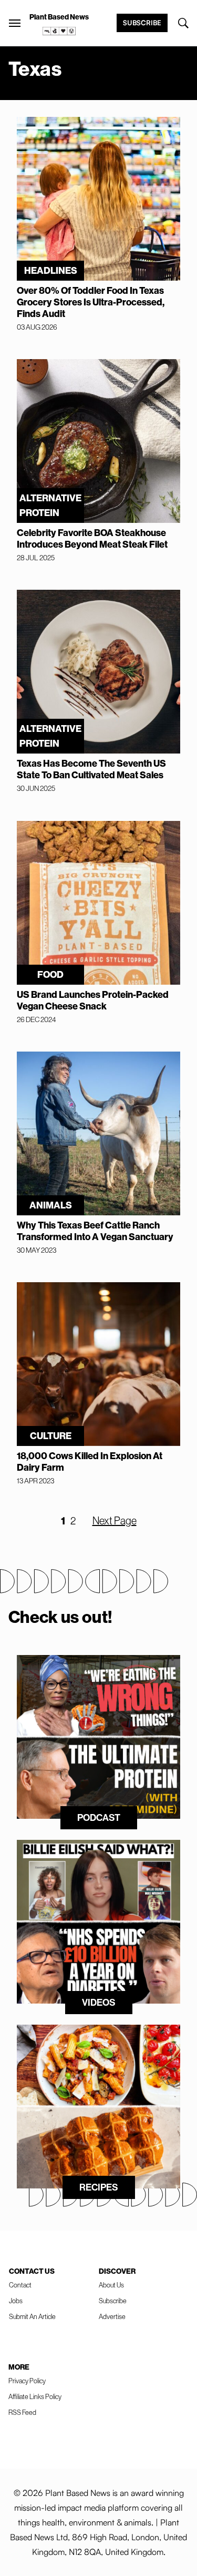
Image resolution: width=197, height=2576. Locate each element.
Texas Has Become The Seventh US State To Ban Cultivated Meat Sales (91, 769)
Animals (51, 1205)
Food (50, 975)
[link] (59, 31)
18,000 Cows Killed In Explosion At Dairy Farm (90, 1462)
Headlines (51, 271)
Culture (51, 1436)
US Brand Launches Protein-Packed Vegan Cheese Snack (93, 1000)
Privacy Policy (27, 2381)
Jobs (16, 2301)
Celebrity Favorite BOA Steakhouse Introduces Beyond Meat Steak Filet (92, 539)
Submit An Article (32, 2317)
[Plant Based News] (15, 23)
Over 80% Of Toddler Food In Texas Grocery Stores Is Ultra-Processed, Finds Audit (91, 302)
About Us (111, 2285)
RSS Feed (22, 2412)
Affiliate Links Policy (35, 2397)
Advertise (112, 2317)
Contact (20, 2285)
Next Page (115, 1521)
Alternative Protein (50, 506)
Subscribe (142, 23)
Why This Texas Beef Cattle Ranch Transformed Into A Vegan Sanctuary (95, 1231)
